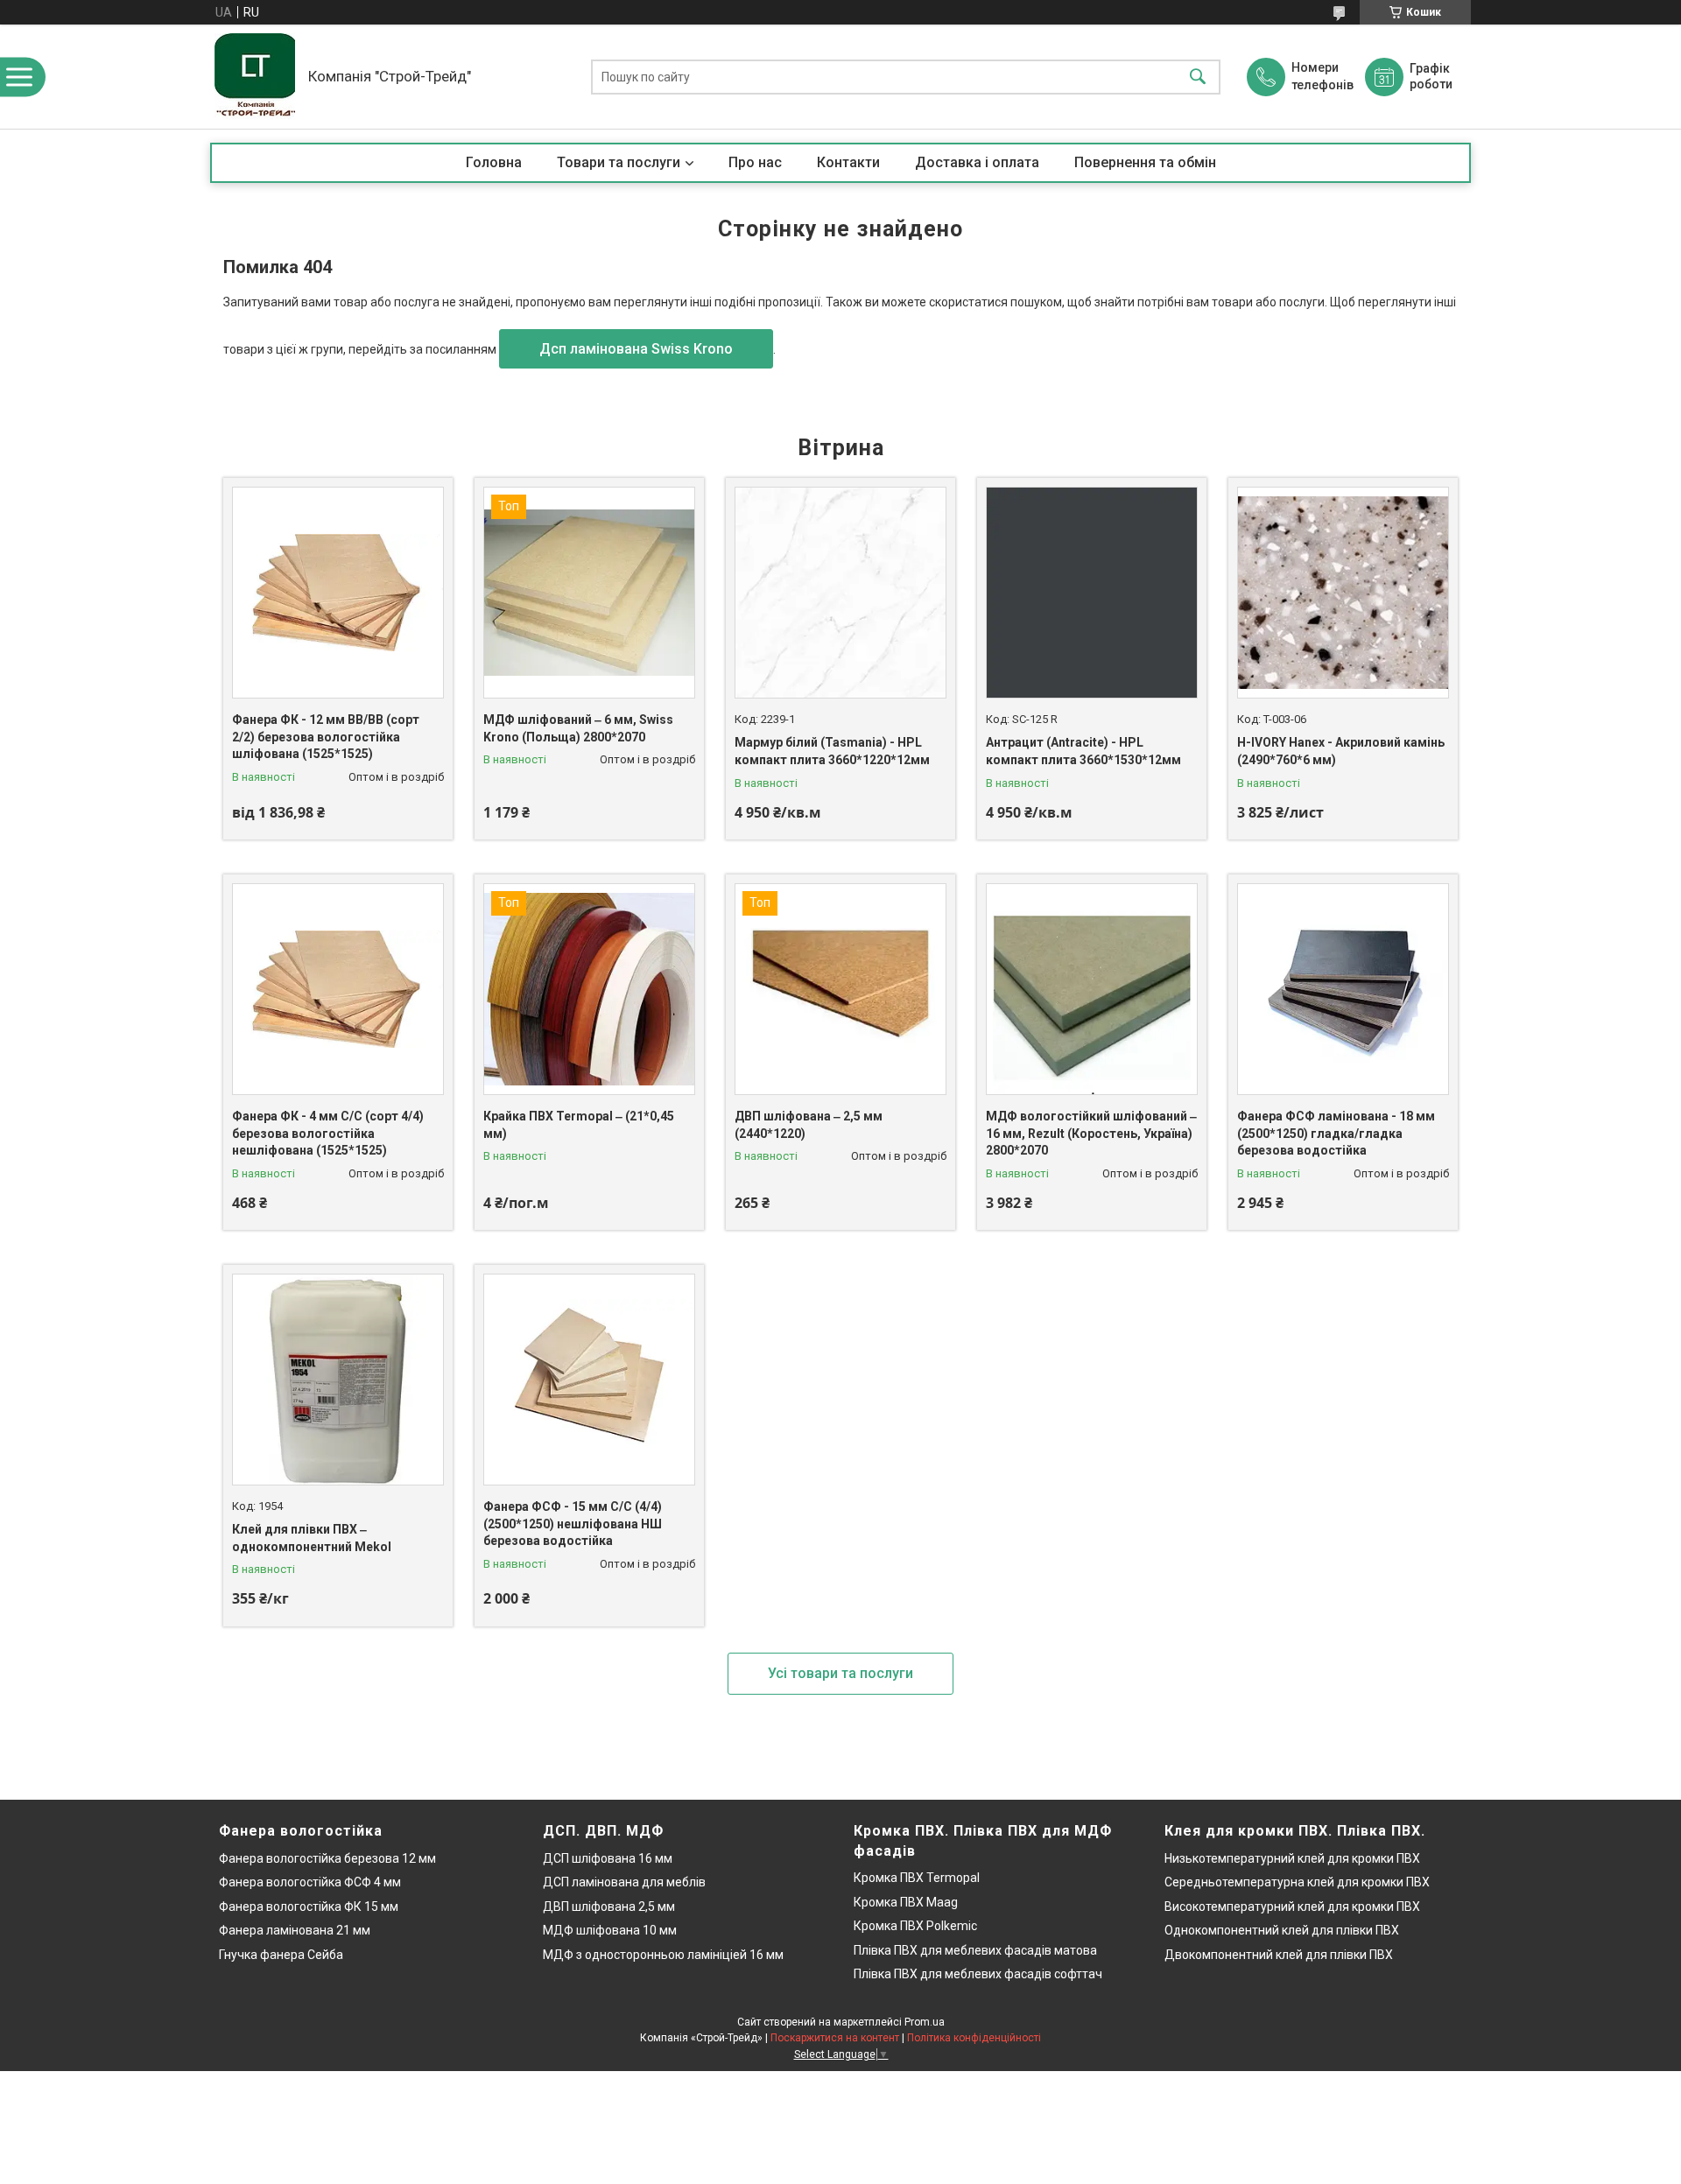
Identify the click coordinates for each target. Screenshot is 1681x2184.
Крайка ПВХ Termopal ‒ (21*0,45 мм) (579, 1125)
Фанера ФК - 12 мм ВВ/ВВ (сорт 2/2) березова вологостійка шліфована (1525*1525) (326, 737)
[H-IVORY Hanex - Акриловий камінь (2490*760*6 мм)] (1343, 593)
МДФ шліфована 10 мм (610, 1930)
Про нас (755, 162)
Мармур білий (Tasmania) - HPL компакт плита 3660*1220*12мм (832, 751)
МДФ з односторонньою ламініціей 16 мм (663, 1955)
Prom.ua (925, 2022)
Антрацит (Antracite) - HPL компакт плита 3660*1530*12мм (1083, 751)
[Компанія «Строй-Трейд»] (255, 77)
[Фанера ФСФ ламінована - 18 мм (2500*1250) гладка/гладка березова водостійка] (1343, 989)
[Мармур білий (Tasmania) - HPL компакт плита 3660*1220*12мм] (840, 593)
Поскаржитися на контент (835, 2038)
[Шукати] (1198, 77)
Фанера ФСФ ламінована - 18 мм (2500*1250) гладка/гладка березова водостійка (1336, 1133)
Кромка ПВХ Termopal (917, 1878)
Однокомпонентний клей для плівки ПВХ (1282, 1930)
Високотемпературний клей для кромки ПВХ (1292, 1907)
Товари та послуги (619, 162)
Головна (494, 162)
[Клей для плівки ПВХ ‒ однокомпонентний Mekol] (338, 1380)
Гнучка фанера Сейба (281, 1955)
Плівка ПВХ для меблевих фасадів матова (975, 1950)
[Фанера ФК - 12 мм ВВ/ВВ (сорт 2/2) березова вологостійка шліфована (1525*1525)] (338, 593)
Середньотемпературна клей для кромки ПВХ (1297, 1882)
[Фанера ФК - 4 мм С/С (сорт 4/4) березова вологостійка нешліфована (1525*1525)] (338, 989)
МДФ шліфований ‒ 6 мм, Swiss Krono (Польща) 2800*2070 (578, 728)
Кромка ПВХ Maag (906, 1902)
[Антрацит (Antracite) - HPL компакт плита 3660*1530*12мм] (1092, 593)
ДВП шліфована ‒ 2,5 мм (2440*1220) (809, 1125)
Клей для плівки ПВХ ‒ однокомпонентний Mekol (312, 1538)
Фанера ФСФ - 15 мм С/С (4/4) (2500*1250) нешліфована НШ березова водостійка (573, 1524)
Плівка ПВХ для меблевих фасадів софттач (978, 1974)
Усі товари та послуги (840, 1673)
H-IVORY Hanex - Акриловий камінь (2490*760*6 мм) (1341, 751)
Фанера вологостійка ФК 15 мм (309, 1907)
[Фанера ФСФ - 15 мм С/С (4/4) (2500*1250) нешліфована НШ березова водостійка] (589, 1380)
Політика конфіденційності (974, 2038)
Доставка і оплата (977, 162)
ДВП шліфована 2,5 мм (609, 1907)
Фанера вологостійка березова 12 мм (327, 1858)
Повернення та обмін (1145, 162)
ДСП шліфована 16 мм (608, 1858)
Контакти (848, 162)
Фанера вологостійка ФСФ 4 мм (310, 1882)
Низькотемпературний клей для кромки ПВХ (1292, 1858)
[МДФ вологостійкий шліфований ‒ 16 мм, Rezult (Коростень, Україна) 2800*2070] (1092, 989)
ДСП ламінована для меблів (624, 1882)
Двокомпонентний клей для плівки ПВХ (1279, 1955)
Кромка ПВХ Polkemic (915, 1926)
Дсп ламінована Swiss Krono (636, 349)
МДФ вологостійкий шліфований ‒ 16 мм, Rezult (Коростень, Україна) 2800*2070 (1091, 1133)
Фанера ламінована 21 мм (295, 1930)
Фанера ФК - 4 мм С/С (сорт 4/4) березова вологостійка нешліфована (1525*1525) (328, 1133)
